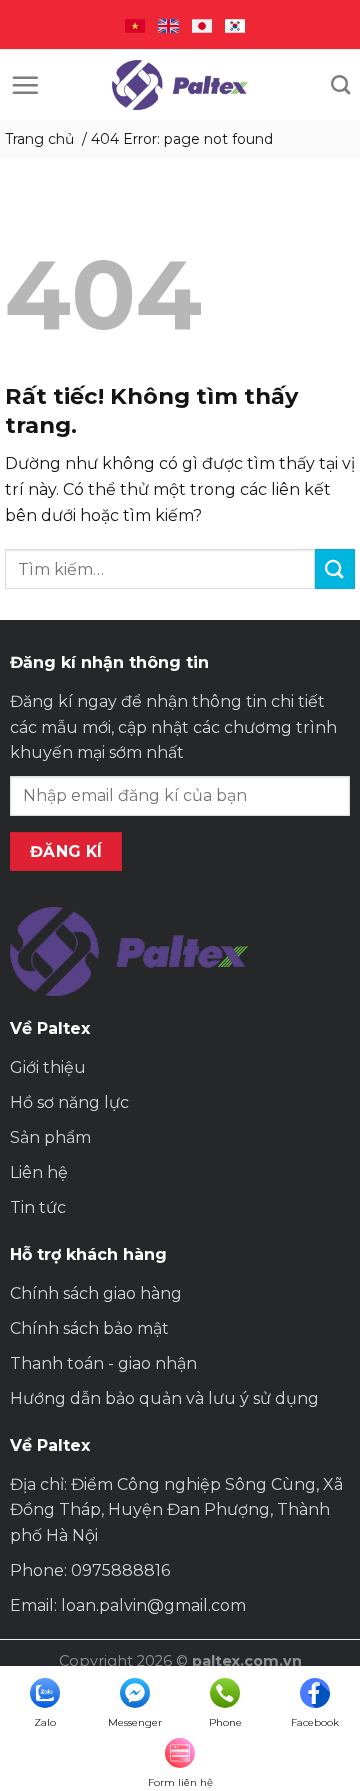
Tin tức (38, 1207)
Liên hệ (39, 1172)
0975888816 (120, 1570)
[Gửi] (335, 568)
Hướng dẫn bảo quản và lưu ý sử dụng (164, 1398)
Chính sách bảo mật (89, 1328)
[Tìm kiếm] (340, 84)
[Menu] (25, 85)
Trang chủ (39, 139)
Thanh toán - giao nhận (103, 1363)
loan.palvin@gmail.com (153, 1605)
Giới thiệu (48, 1067)
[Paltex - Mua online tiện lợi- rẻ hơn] (180, 85)
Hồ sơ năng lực (69, 1102)
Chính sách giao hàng (96, 1293)
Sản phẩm (50, 1137)
